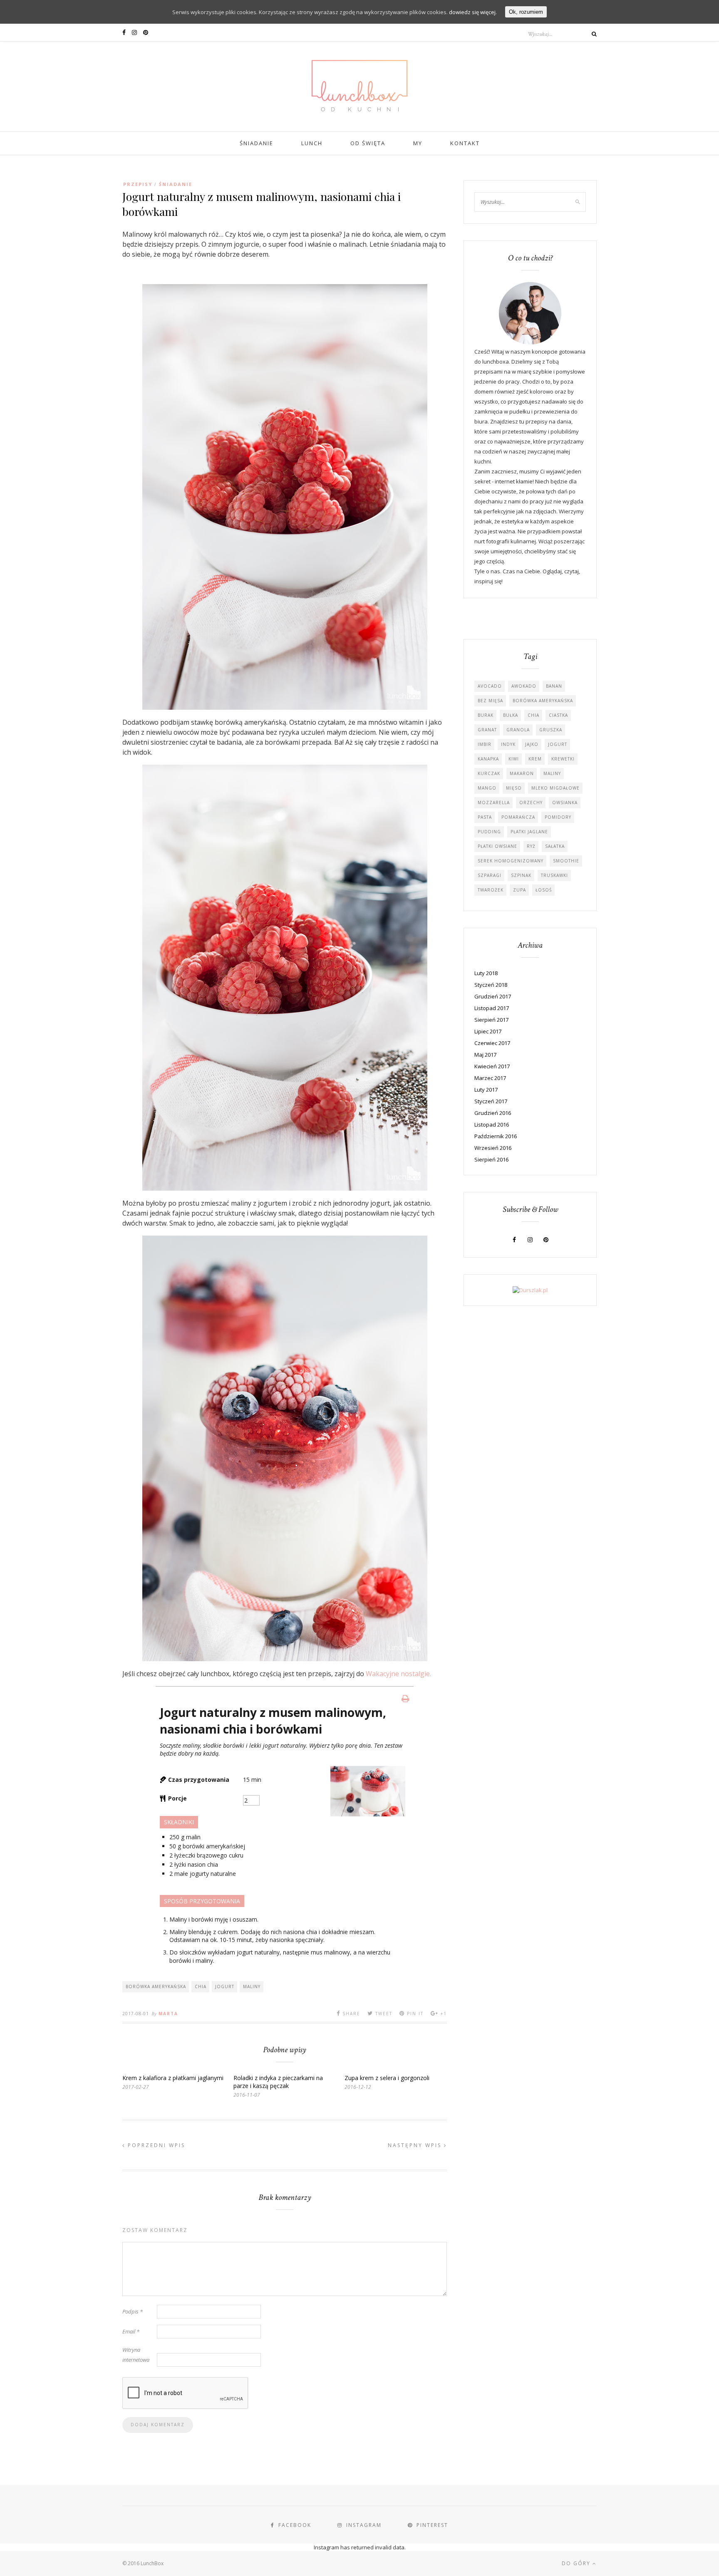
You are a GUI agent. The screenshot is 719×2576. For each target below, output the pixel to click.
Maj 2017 (485, 1055)
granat (487, 730)
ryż (531, 846)
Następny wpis (416, 2145)
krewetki (563, 759)
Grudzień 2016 (493, 1113)
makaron (522, 773)
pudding (489, 832)
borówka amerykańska (156, 1986)
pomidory (558, 817)
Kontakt (465, 143)
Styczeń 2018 (491, 985)
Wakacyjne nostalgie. (398, 1674)
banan (554, 686)
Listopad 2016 (492, 1125)
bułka (511, 715)
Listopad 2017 (492, 1008)
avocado (490, 686)
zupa (519, 890)
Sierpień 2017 (491, 1020)
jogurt (225, 1986)
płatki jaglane (529, 832)
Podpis (133, 2311)
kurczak (489, 773)
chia (201, 1986)
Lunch (312, 143)
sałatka (555, 846)
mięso (514, 788)
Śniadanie (257, 143)
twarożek (491, 890)
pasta (485, 817)
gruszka (551, 730)
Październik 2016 (496, 1136)
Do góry (577, 2563)
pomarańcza (518, 817)
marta (168, 2014)
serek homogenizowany (511, 861)
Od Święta (368, 143)
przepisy (138, 184)
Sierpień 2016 (491, 1159)
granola (518, 730)
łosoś (544, 890)
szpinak (521, 875)
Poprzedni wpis (155, 2145)
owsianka (565, 803)
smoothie (566, 861)
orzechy (531, 803)
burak (486, 715)
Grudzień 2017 (493, 996)
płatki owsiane (497, 846)
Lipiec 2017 (488, 1031)
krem (535, 759)
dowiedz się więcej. (473, 12)
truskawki (554, 875)
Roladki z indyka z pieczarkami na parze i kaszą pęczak (278, 2082)
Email (131, 2331)
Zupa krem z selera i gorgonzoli (387, 2078)
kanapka (488, 759)
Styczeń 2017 (491, 1101)
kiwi (514, 759)
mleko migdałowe (555, 788)
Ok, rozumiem (526, 12)
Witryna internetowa (136, 2355)
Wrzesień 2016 (493, 1148)
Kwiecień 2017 (492, 1066)
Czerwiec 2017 (492, 1043)
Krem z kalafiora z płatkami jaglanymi (173, 2078)
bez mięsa (490, 701)
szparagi (490, 875)
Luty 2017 (486, 1090)
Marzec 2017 (490, 1078)
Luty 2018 (486, 973)
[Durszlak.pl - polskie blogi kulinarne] (530, 1290)
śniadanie (176, 184)
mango (487, 788)
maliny (252, 1986)
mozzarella (494, 803)
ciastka (558, 715)
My (418, 143)
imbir (485, 744)
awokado (524, 686)
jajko (532, 744)
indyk (508, 744)
